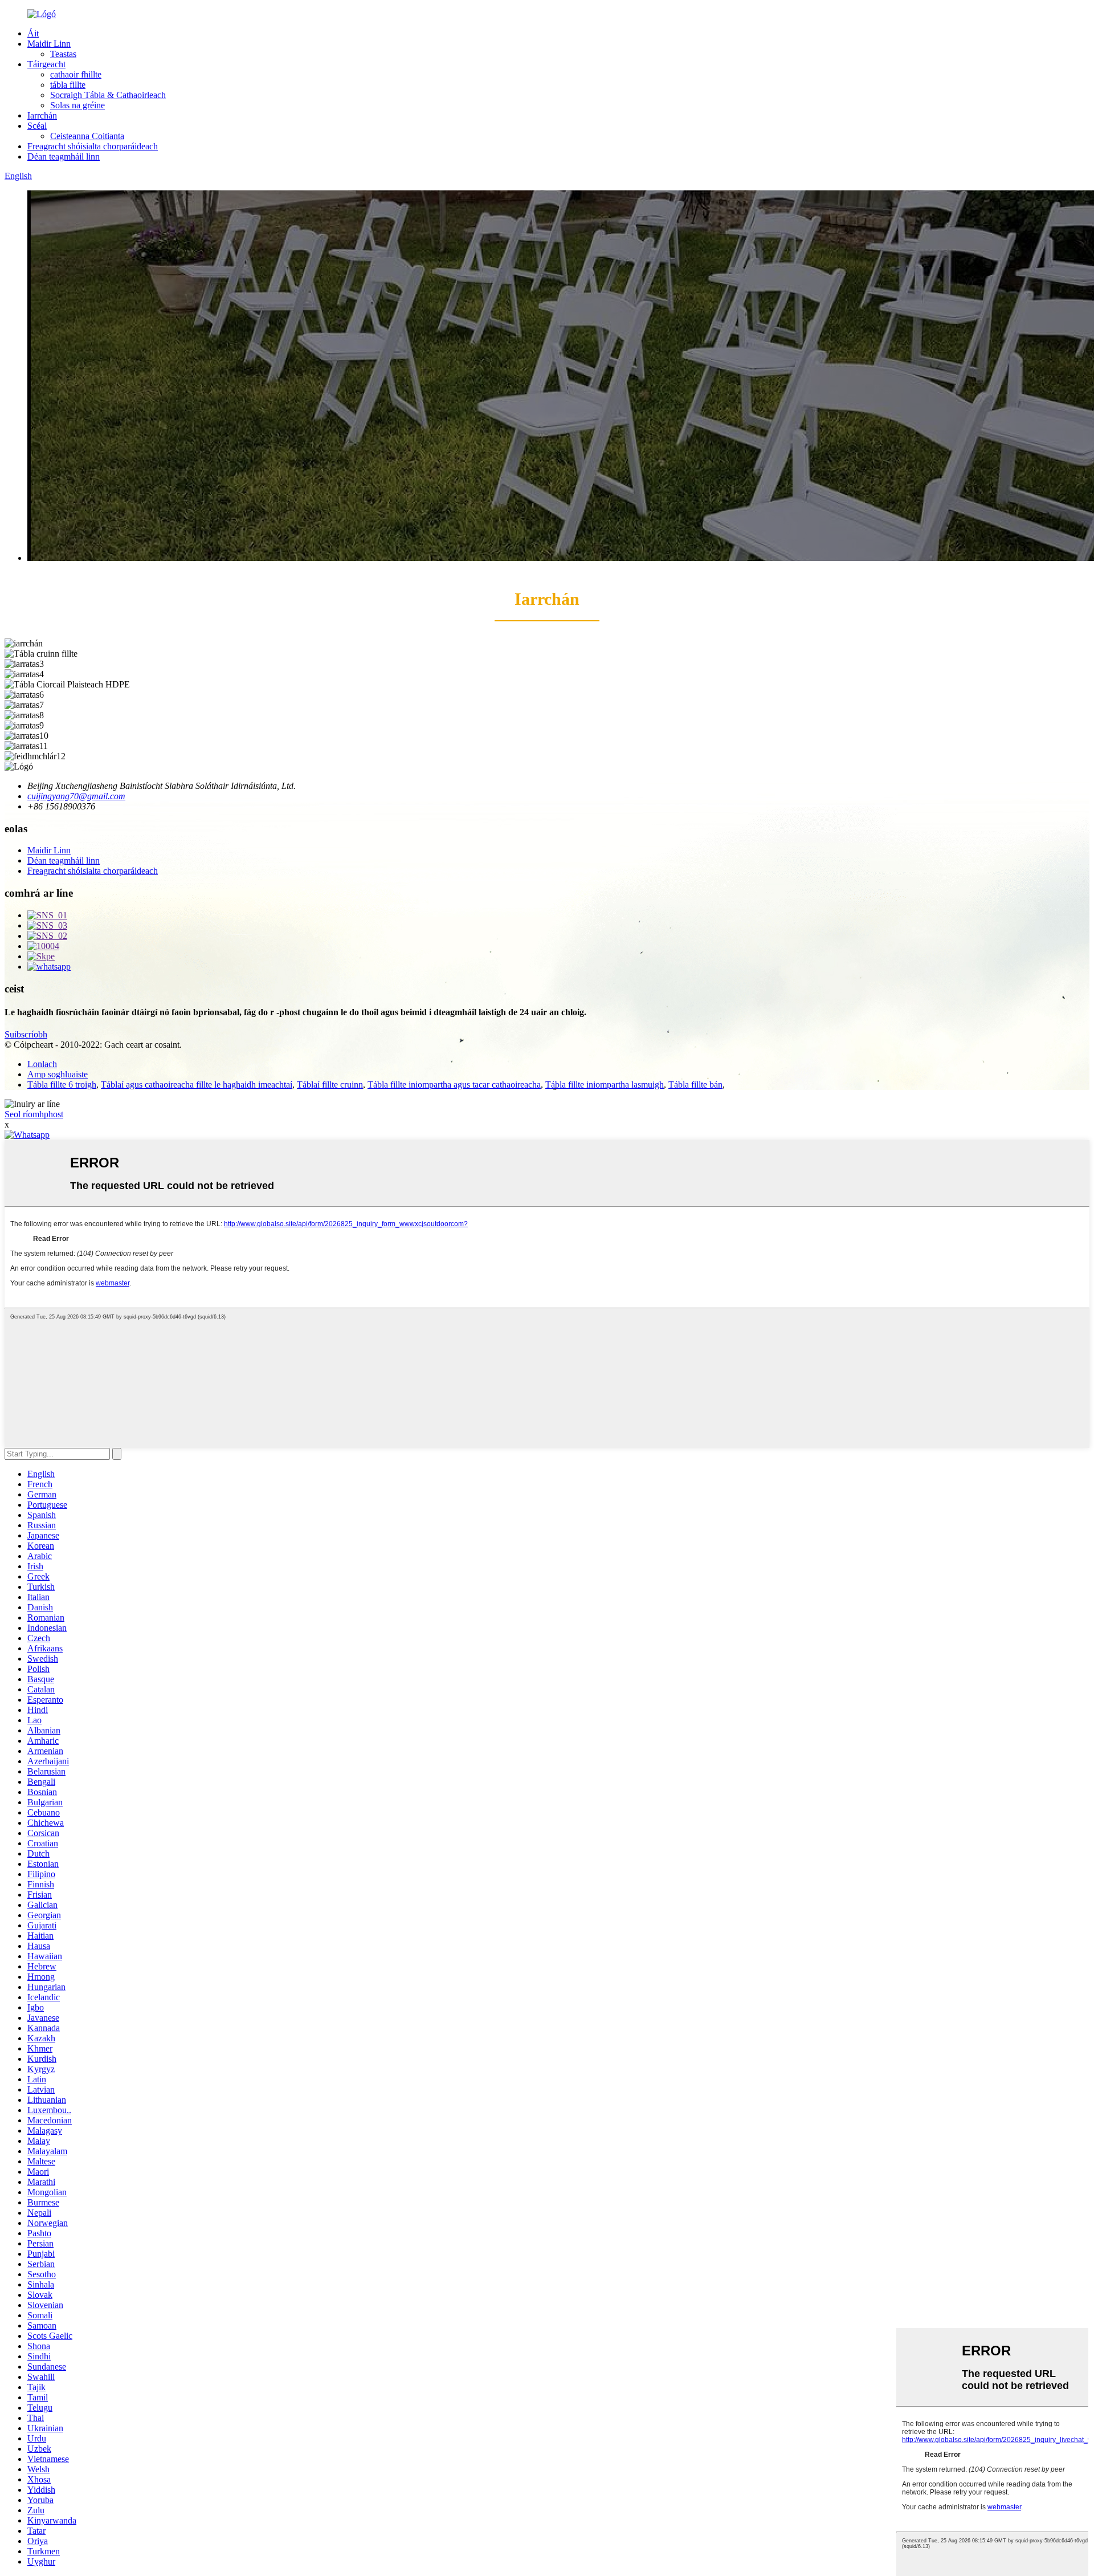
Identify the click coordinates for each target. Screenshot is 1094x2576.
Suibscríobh (26, 1034)
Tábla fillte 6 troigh (62, 1084)
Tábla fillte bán (695, 1084)
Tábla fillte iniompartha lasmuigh (605, 1084)
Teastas (63, 54)
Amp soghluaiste (58, 1074)
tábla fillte (68, 85)
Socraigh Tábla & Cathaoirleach (108, 95)
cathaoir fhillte (76, 74)
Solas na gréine (77, 105)
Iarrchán (42, 115)
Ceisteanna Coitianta (87, 136)
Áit (33, 33)
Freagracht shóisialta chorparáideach (93, 146)
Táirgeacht (46, 64)
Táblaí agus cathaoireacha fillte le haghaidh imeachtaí (197, 1084)
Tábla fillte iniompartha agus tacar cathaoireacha (454, 1084)
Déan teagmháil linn (64, 156)
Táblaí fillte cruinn (330, 1084)
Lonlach (42, 1064)
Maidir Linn (49, 44)
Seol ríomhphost (34, 1114)
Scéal (37, 126)
